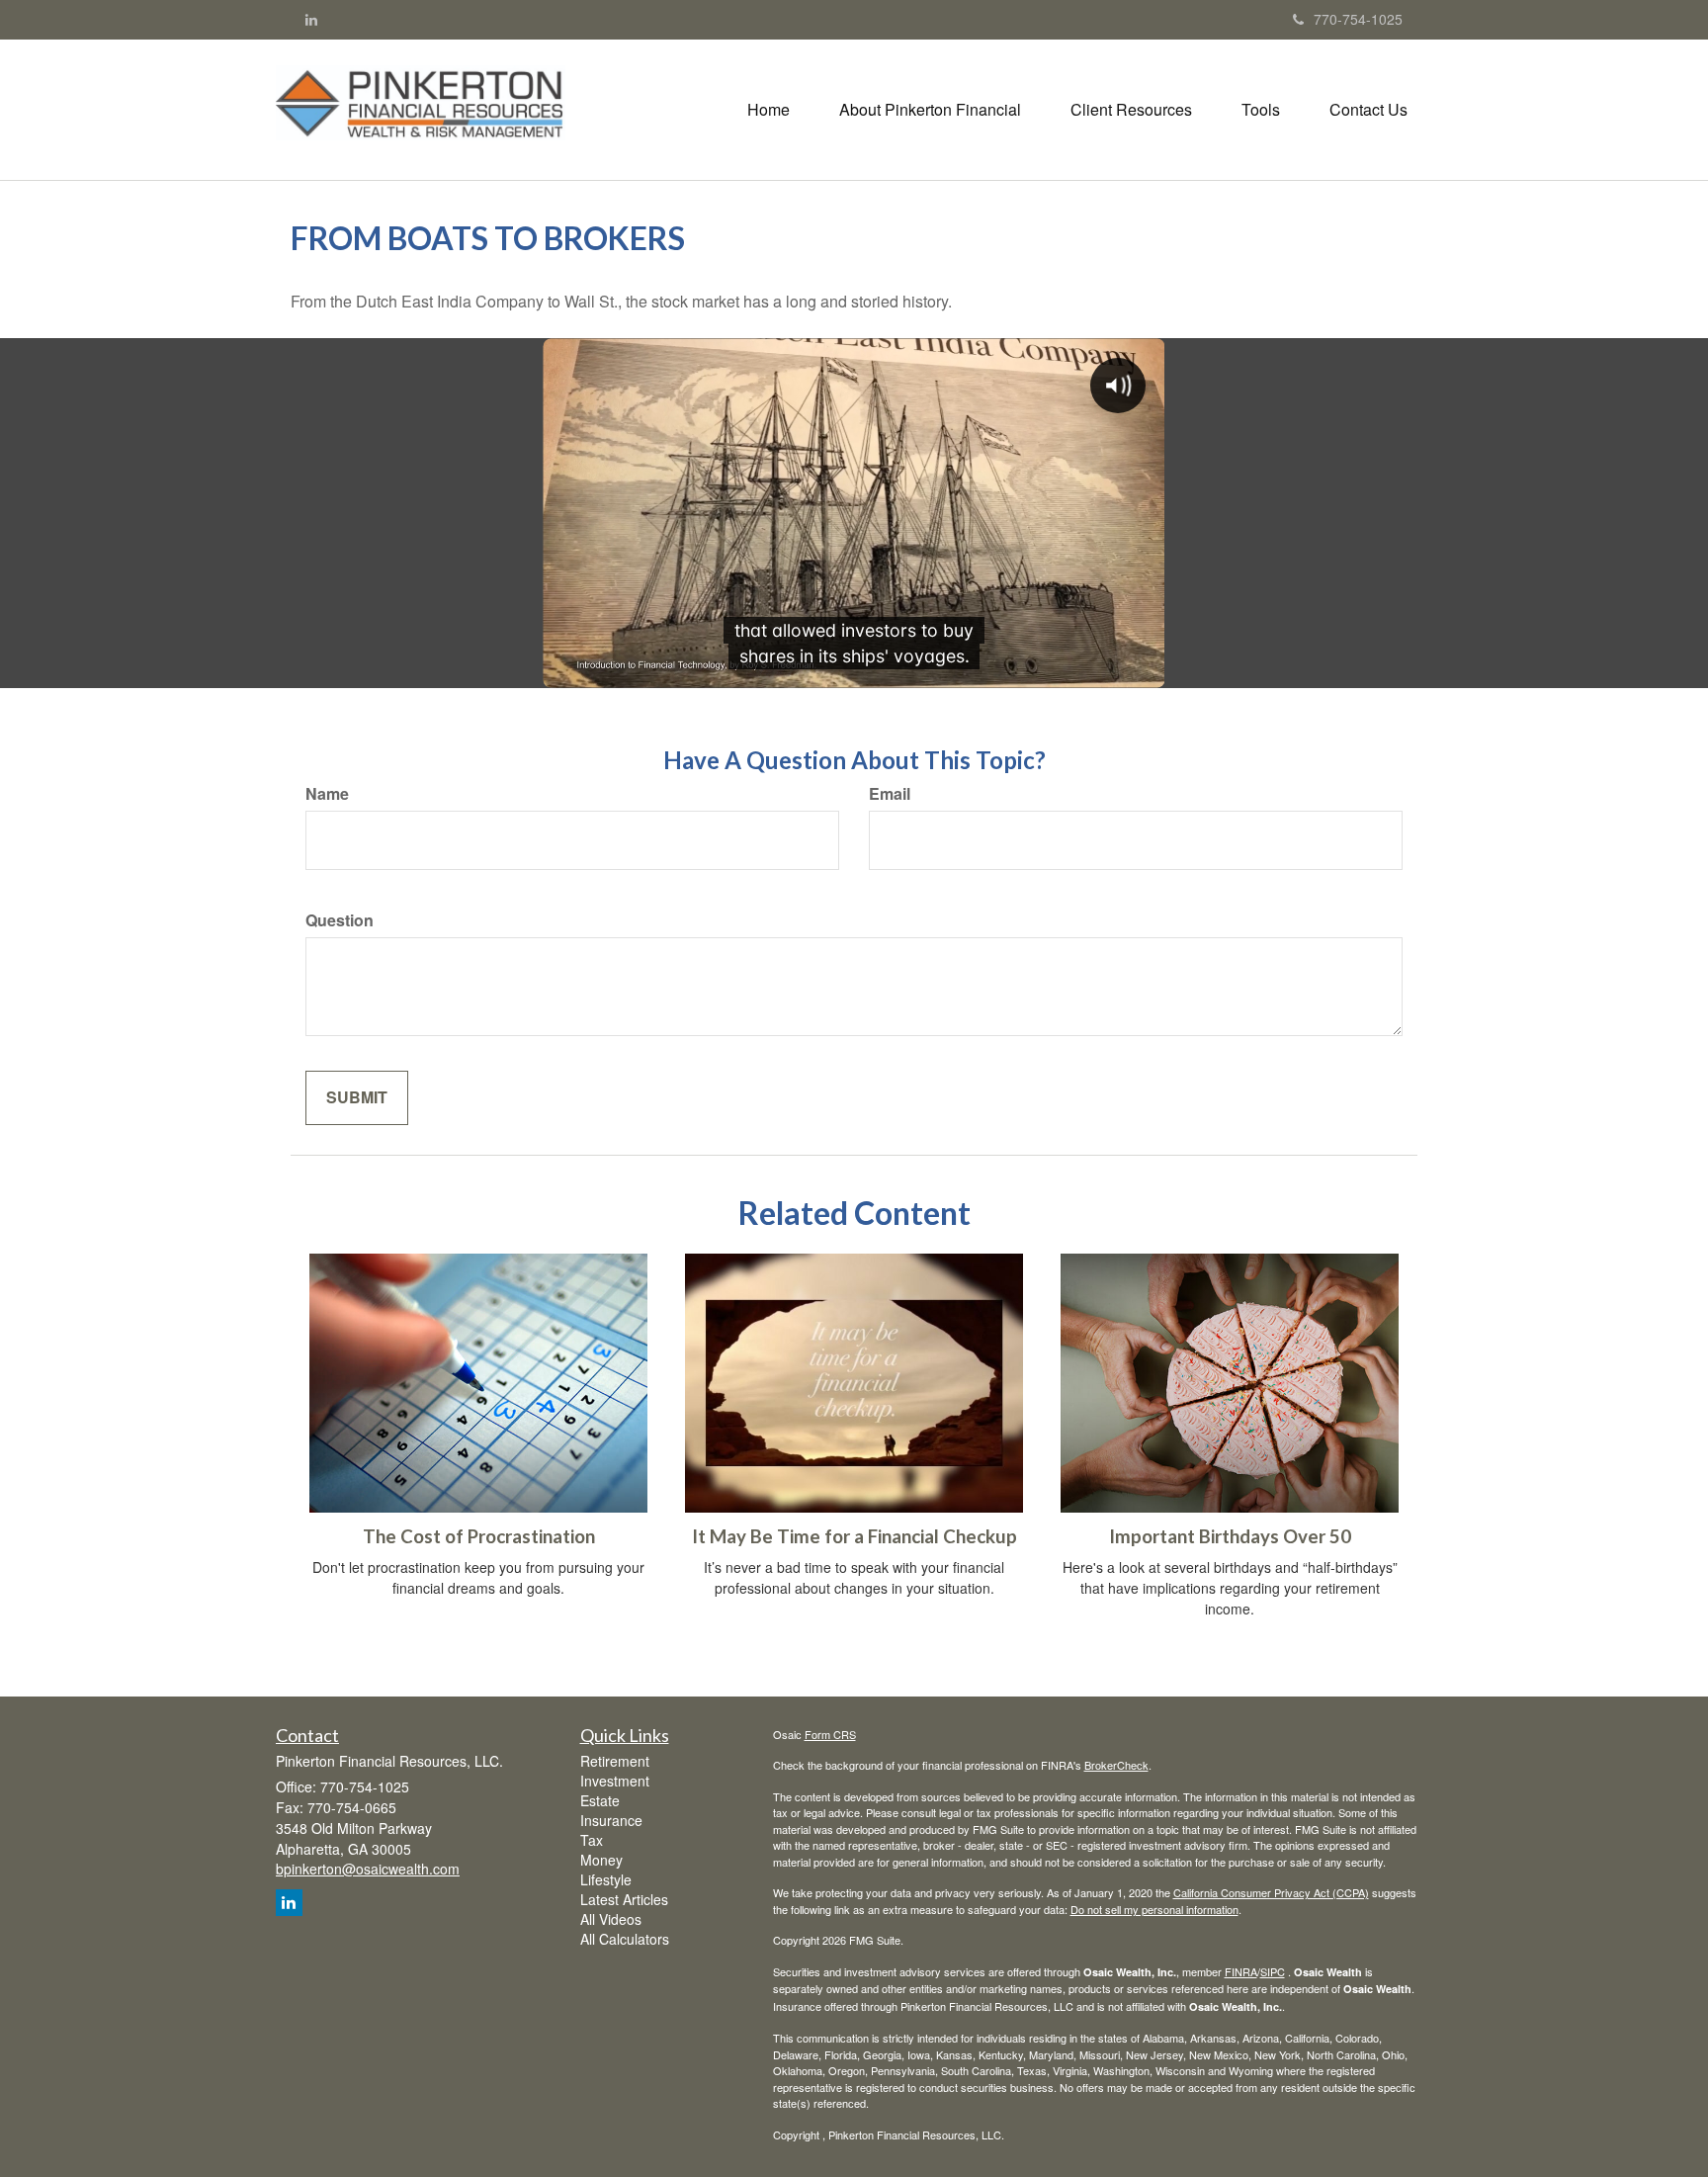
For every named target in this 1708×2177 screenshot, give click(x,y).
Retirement (615, 1761)
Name (327, 794)
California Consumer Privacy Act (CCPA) (1271, 1892)
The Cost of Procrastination (479, 1536)
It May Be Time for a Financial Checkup (854, 1536)
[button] (930, 110)
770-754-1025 (1358, 19)
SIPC (1273, 1971)
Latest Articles (624, 1899)
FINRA (1241, 1971)
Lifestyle (606, 1879)
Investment (615, 1781)
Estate (600, 1800)
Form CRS (830, 1734)
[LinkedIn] (311, 19)
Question (340, 920)
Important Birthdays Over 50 (1230, 1536)
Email (890, 794)
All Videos (611, 1919)
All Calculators (625, 1939)
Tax (592, 1840)
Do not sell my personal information (1154, 1909)
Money (601, 1860)
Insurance (611, 1820)
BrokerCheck (1116, 1765)
